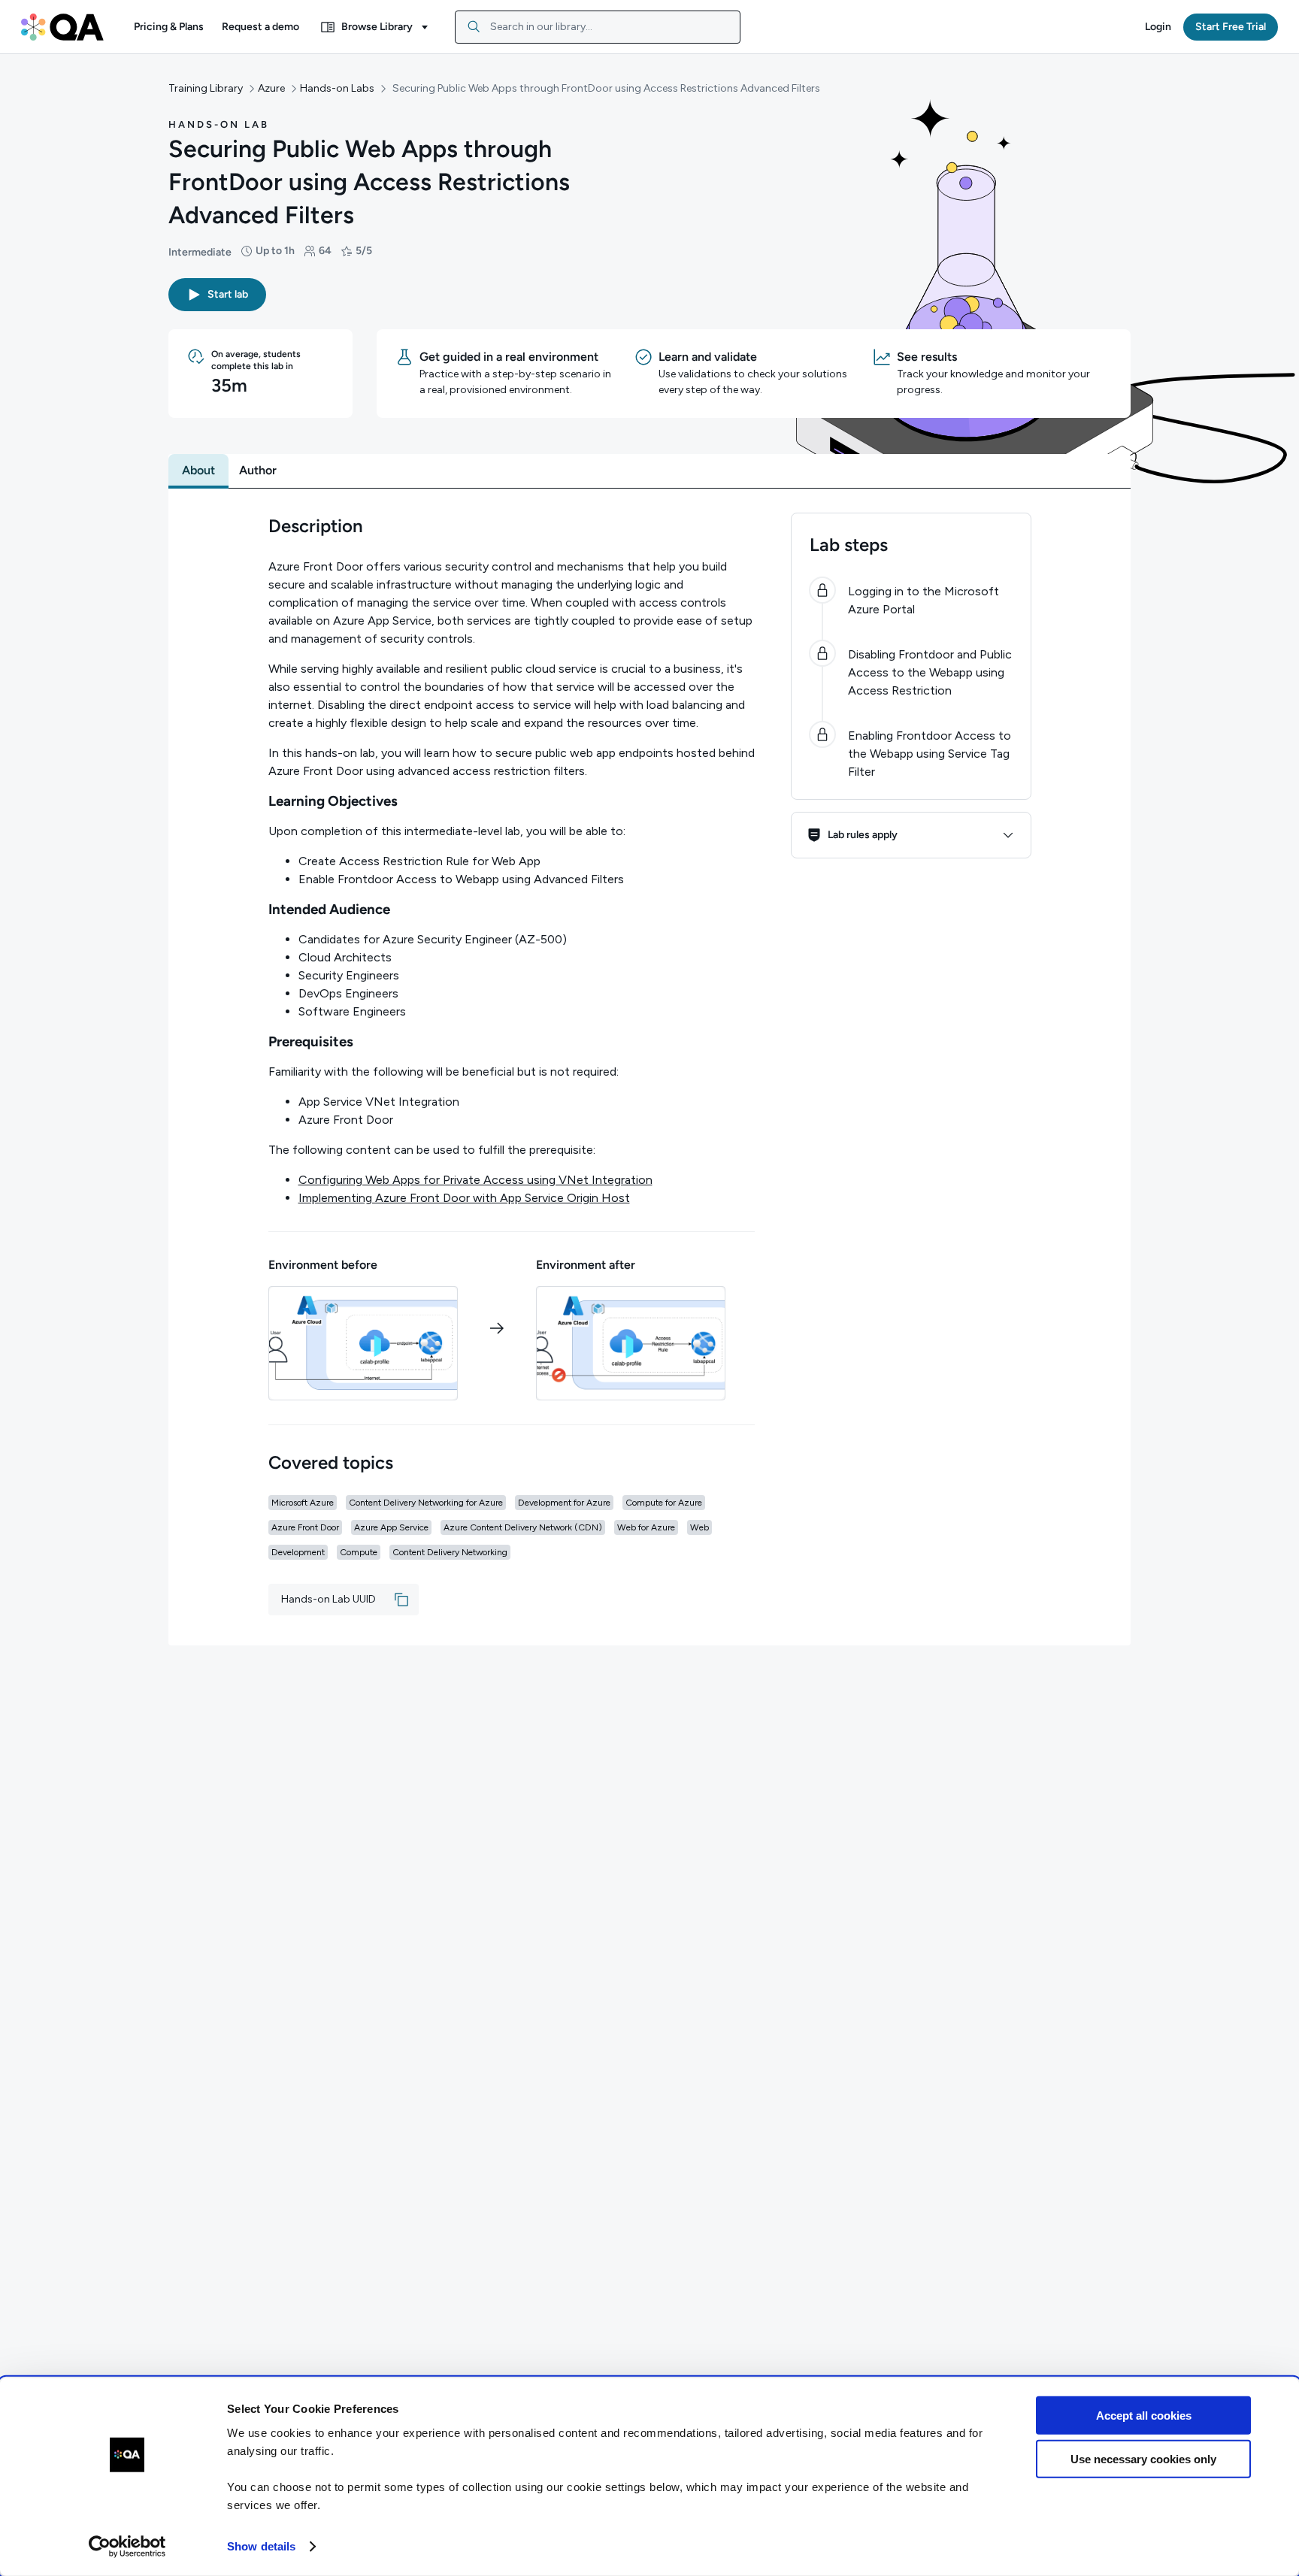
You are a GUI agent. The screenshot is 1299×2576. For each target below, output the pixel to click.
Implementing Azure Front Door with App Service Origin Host (464, 1198)
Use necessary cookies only (1143, 2459)
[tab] (198, 471)
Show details (261, 2546)
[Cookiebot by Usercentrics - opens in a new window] (127, 2547)
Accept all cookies (1144, 2416)
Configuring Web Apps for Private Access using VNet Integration (475, 1180)
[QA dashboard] (62, 27)
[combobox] (598, 27)
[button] (169, 27)
